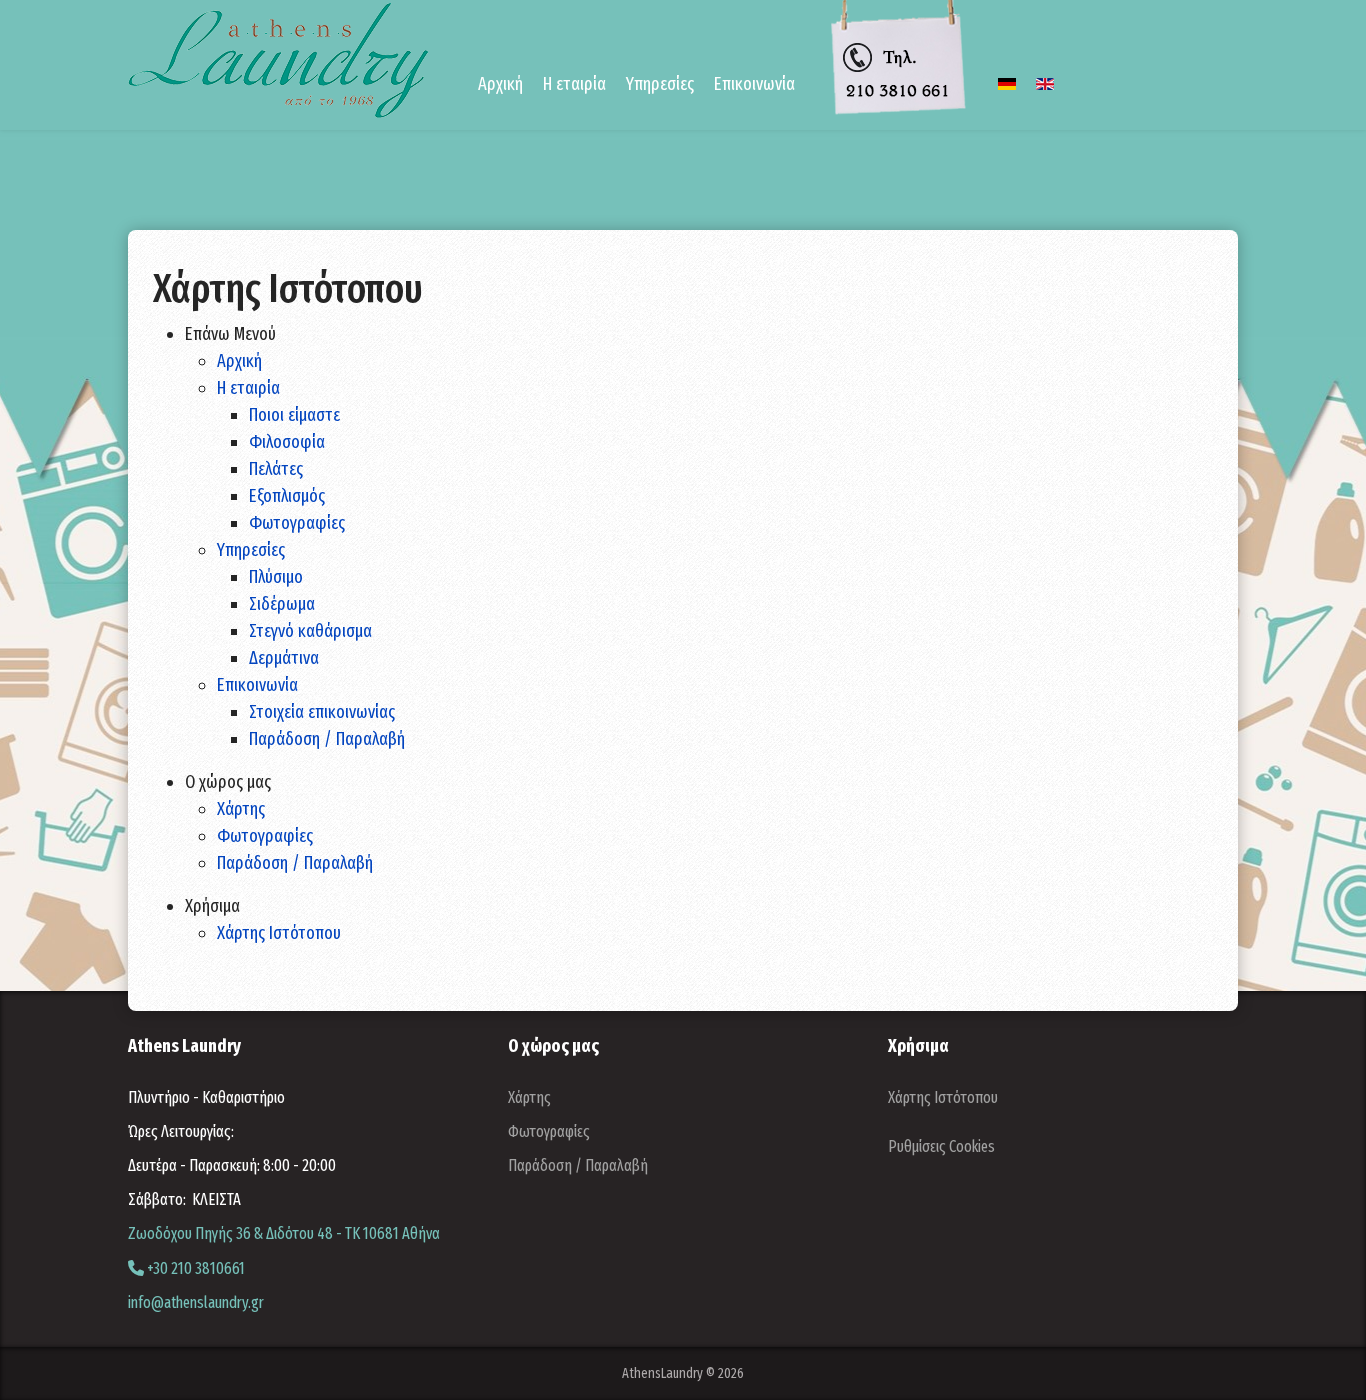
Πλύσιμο (276, 577)
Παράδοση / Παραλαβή (327, 739)
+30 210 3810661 (194, 1268)
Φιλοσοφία (287, 442)
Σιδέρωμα (282, 604)
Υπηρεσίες (251, 550)
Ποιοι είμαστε (294, 415)
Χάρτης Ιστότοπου (279, 933)
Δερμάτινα (284, 658)
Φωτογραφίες (297, 523)
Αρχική (500, 84)
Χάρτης (241, 809)
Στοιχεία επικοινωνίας (322, 712)
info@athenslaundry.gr (196, 1302)
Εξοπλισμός (287, 496)
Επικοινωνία (257, 685)
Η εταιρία (248, 388)
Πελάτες (276, 469)
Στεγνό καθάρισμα (310, 631)
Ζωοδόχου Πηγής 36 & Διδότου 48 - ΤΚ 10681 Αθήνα (284, 1233)
